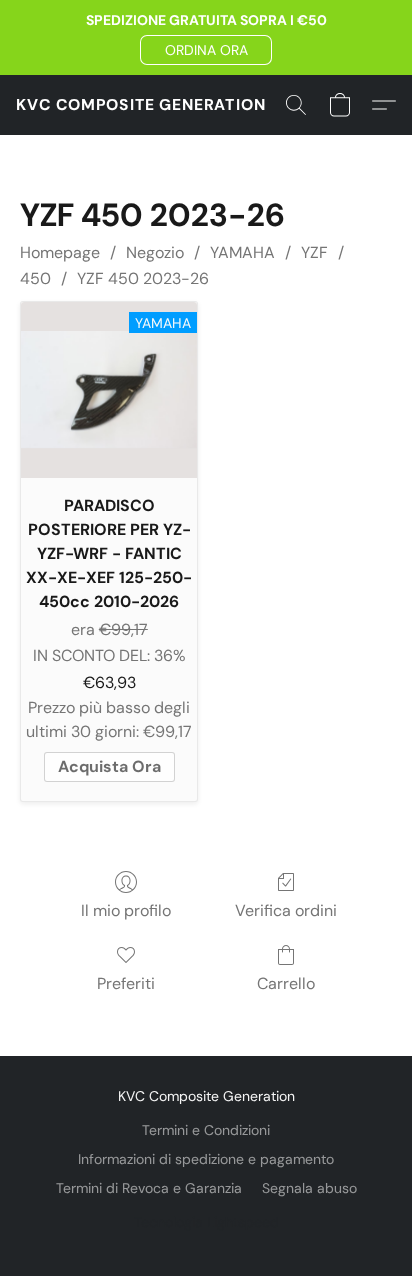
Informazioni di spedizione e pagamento (206, 1159)
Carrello (286, 983)
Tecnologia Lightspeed (206, 1222)
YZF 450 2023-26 (143, 278)
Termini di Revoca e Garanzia (149, 1188)
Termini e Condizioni (206, 1130)
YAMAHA (242, 252)
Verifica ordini (286, 910)
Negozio (155, 252)
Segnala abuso (309, 1188)
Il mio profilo (126, 910)
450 (35, 278)
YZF (314, 252)
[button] (206, 50)
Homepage (60, 252)
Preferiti (126, 983)
